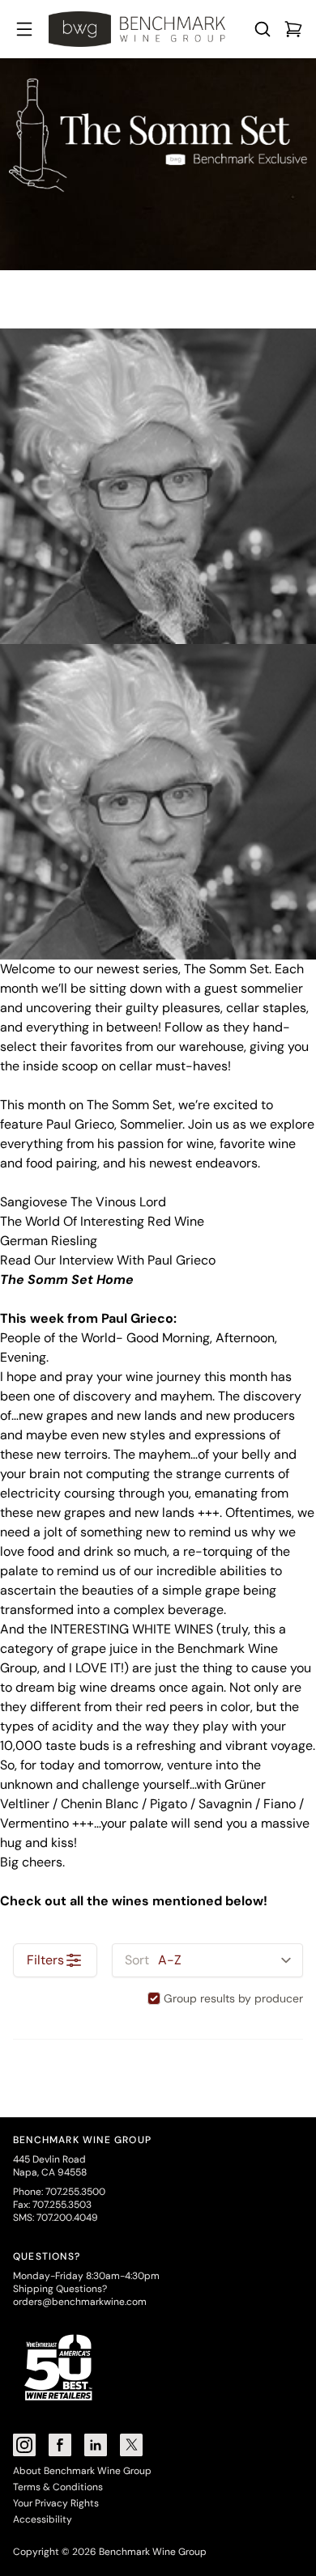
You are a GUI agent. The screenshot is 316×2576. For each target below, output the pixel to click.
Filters (45, 1960)
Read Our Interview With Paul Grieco (108, 1260)
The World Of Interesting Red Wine (102, 1221)
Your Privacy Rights (56, 2503)
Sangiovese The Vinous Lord (83, 1202)
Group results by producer (233, 1998)
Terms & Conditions (58, 2487)
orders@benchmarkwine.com (80, 2302)
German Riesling (49, 1241)
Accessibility (43, 2519)
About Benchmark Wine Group (82, 2471)
